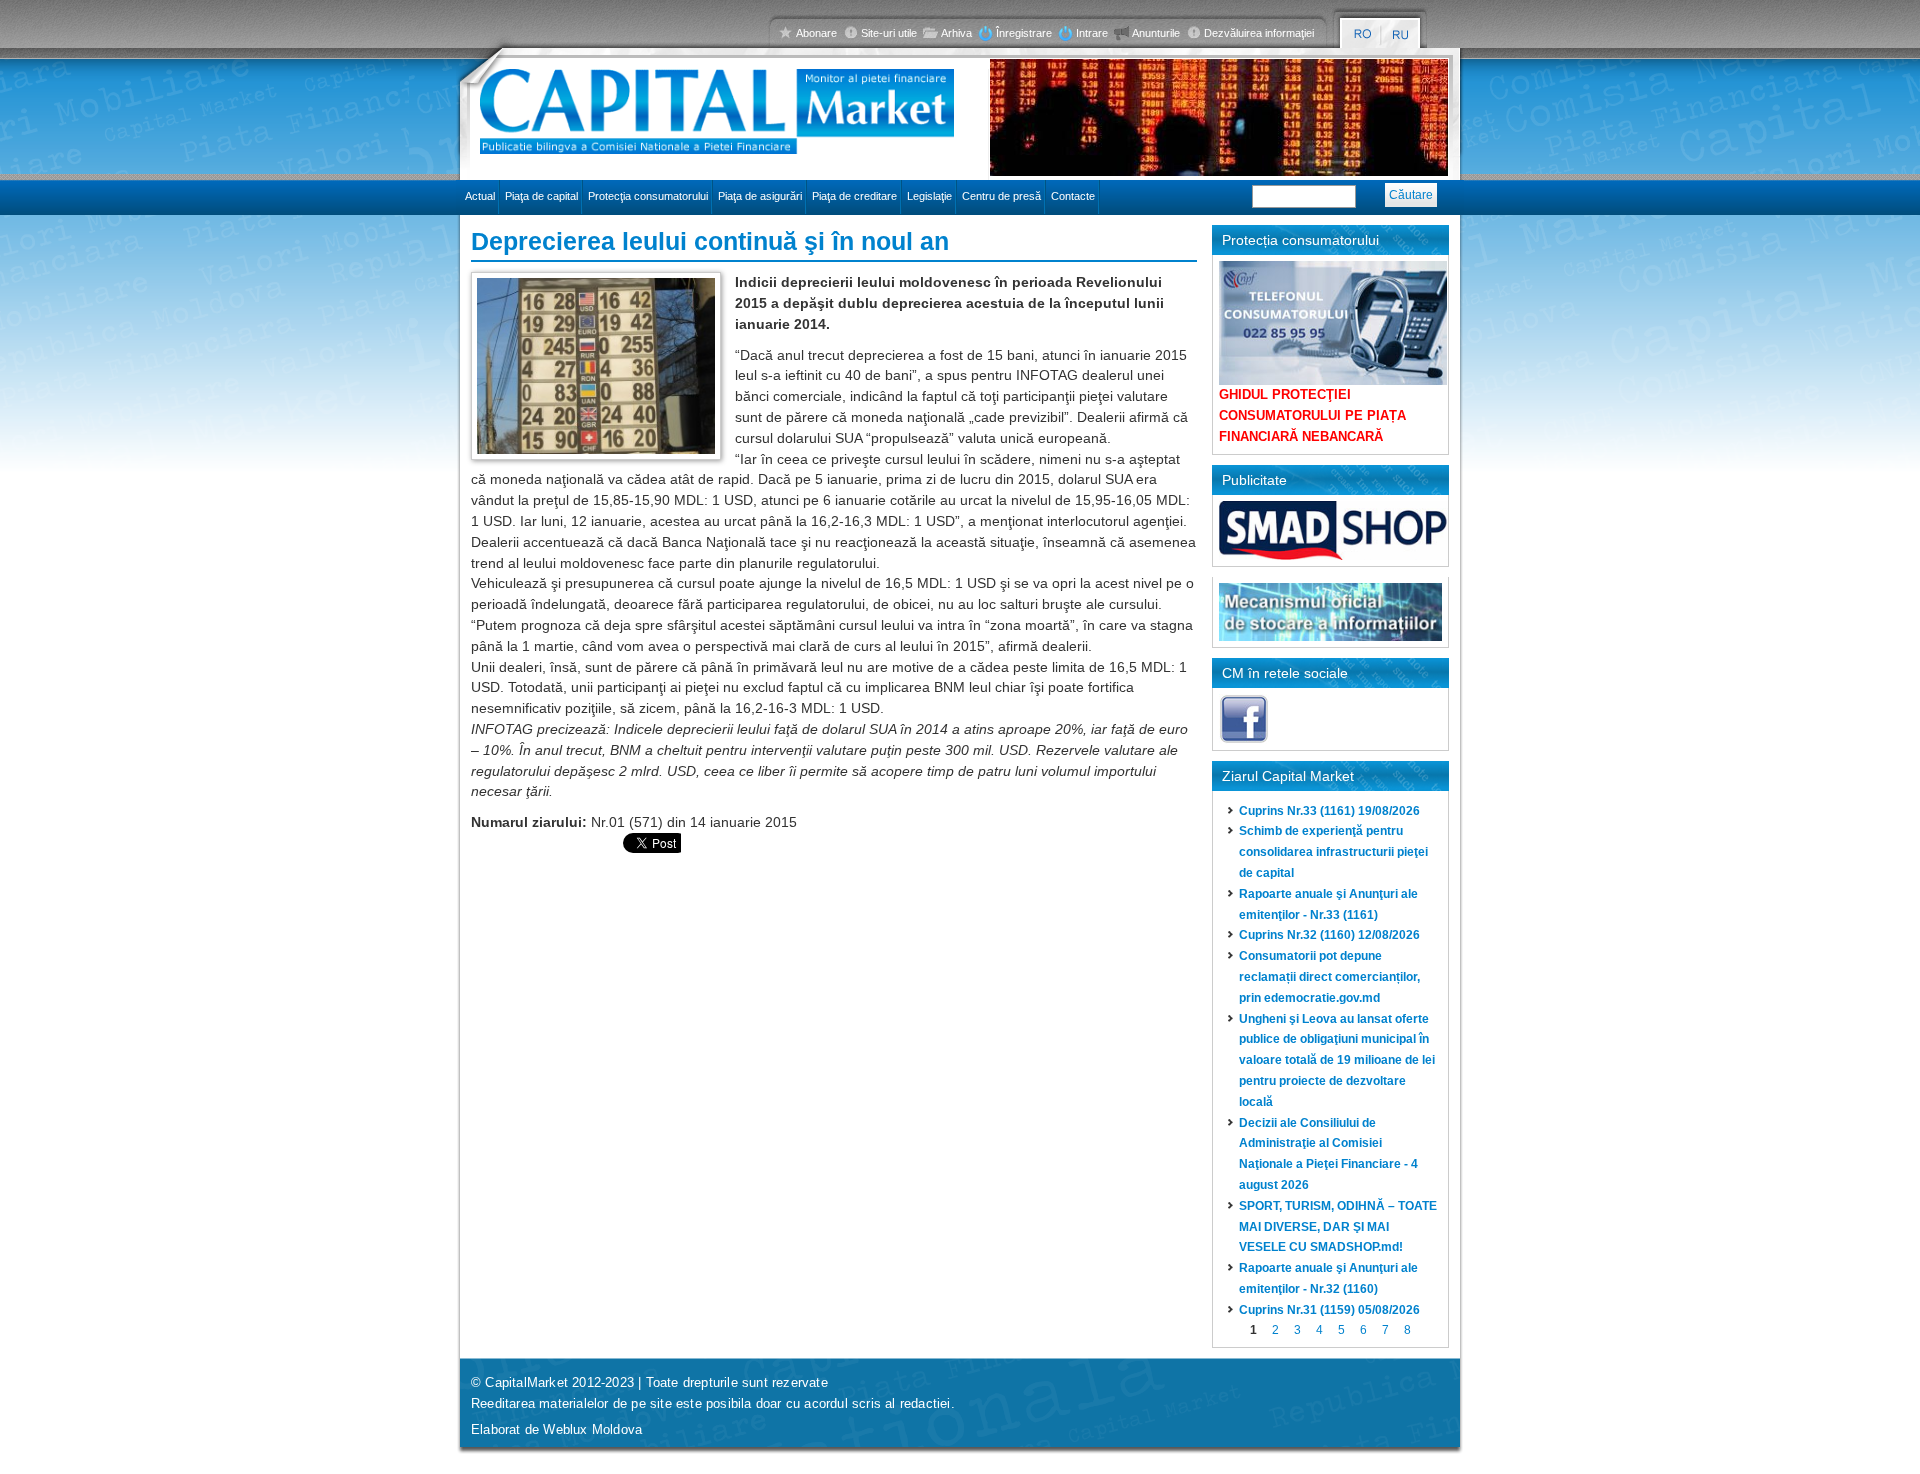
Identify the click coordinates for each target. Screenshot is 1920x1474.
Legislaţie (929, 196)
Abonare (816, 33)
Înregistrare (1024, 33)
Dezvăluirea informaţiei (1259, 33)
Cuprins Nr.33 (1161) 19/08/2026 (1329, 811)
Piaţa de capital (541, 196)
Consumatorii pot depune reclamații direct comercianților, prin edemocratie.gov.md (1329, 977)
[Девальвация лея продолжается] (1401, 34)
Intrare (1092, 33)
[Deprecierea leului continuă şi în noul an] (1362, 34)
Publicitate (1254, 480)
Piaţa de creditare (854, 196)
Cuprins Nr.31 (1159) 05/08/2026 (1329, 1310)
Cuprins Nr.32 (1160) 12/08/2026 (1329, 935)
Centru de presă (1001, 196)
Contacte (1073, 196)
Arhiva (956, 33)
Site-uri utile (889, 33)
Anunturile (1156, 33)
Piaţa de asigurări (760, 196)
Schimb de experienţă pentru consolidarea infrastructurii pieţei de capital (1333, 852)
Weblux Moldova (592, 1429)
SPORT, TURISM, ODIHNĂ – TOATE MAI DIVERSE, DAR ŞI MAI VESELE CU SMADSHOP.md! (1338, 1227)
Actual (480, 196)
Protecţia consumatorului (648, 196)
